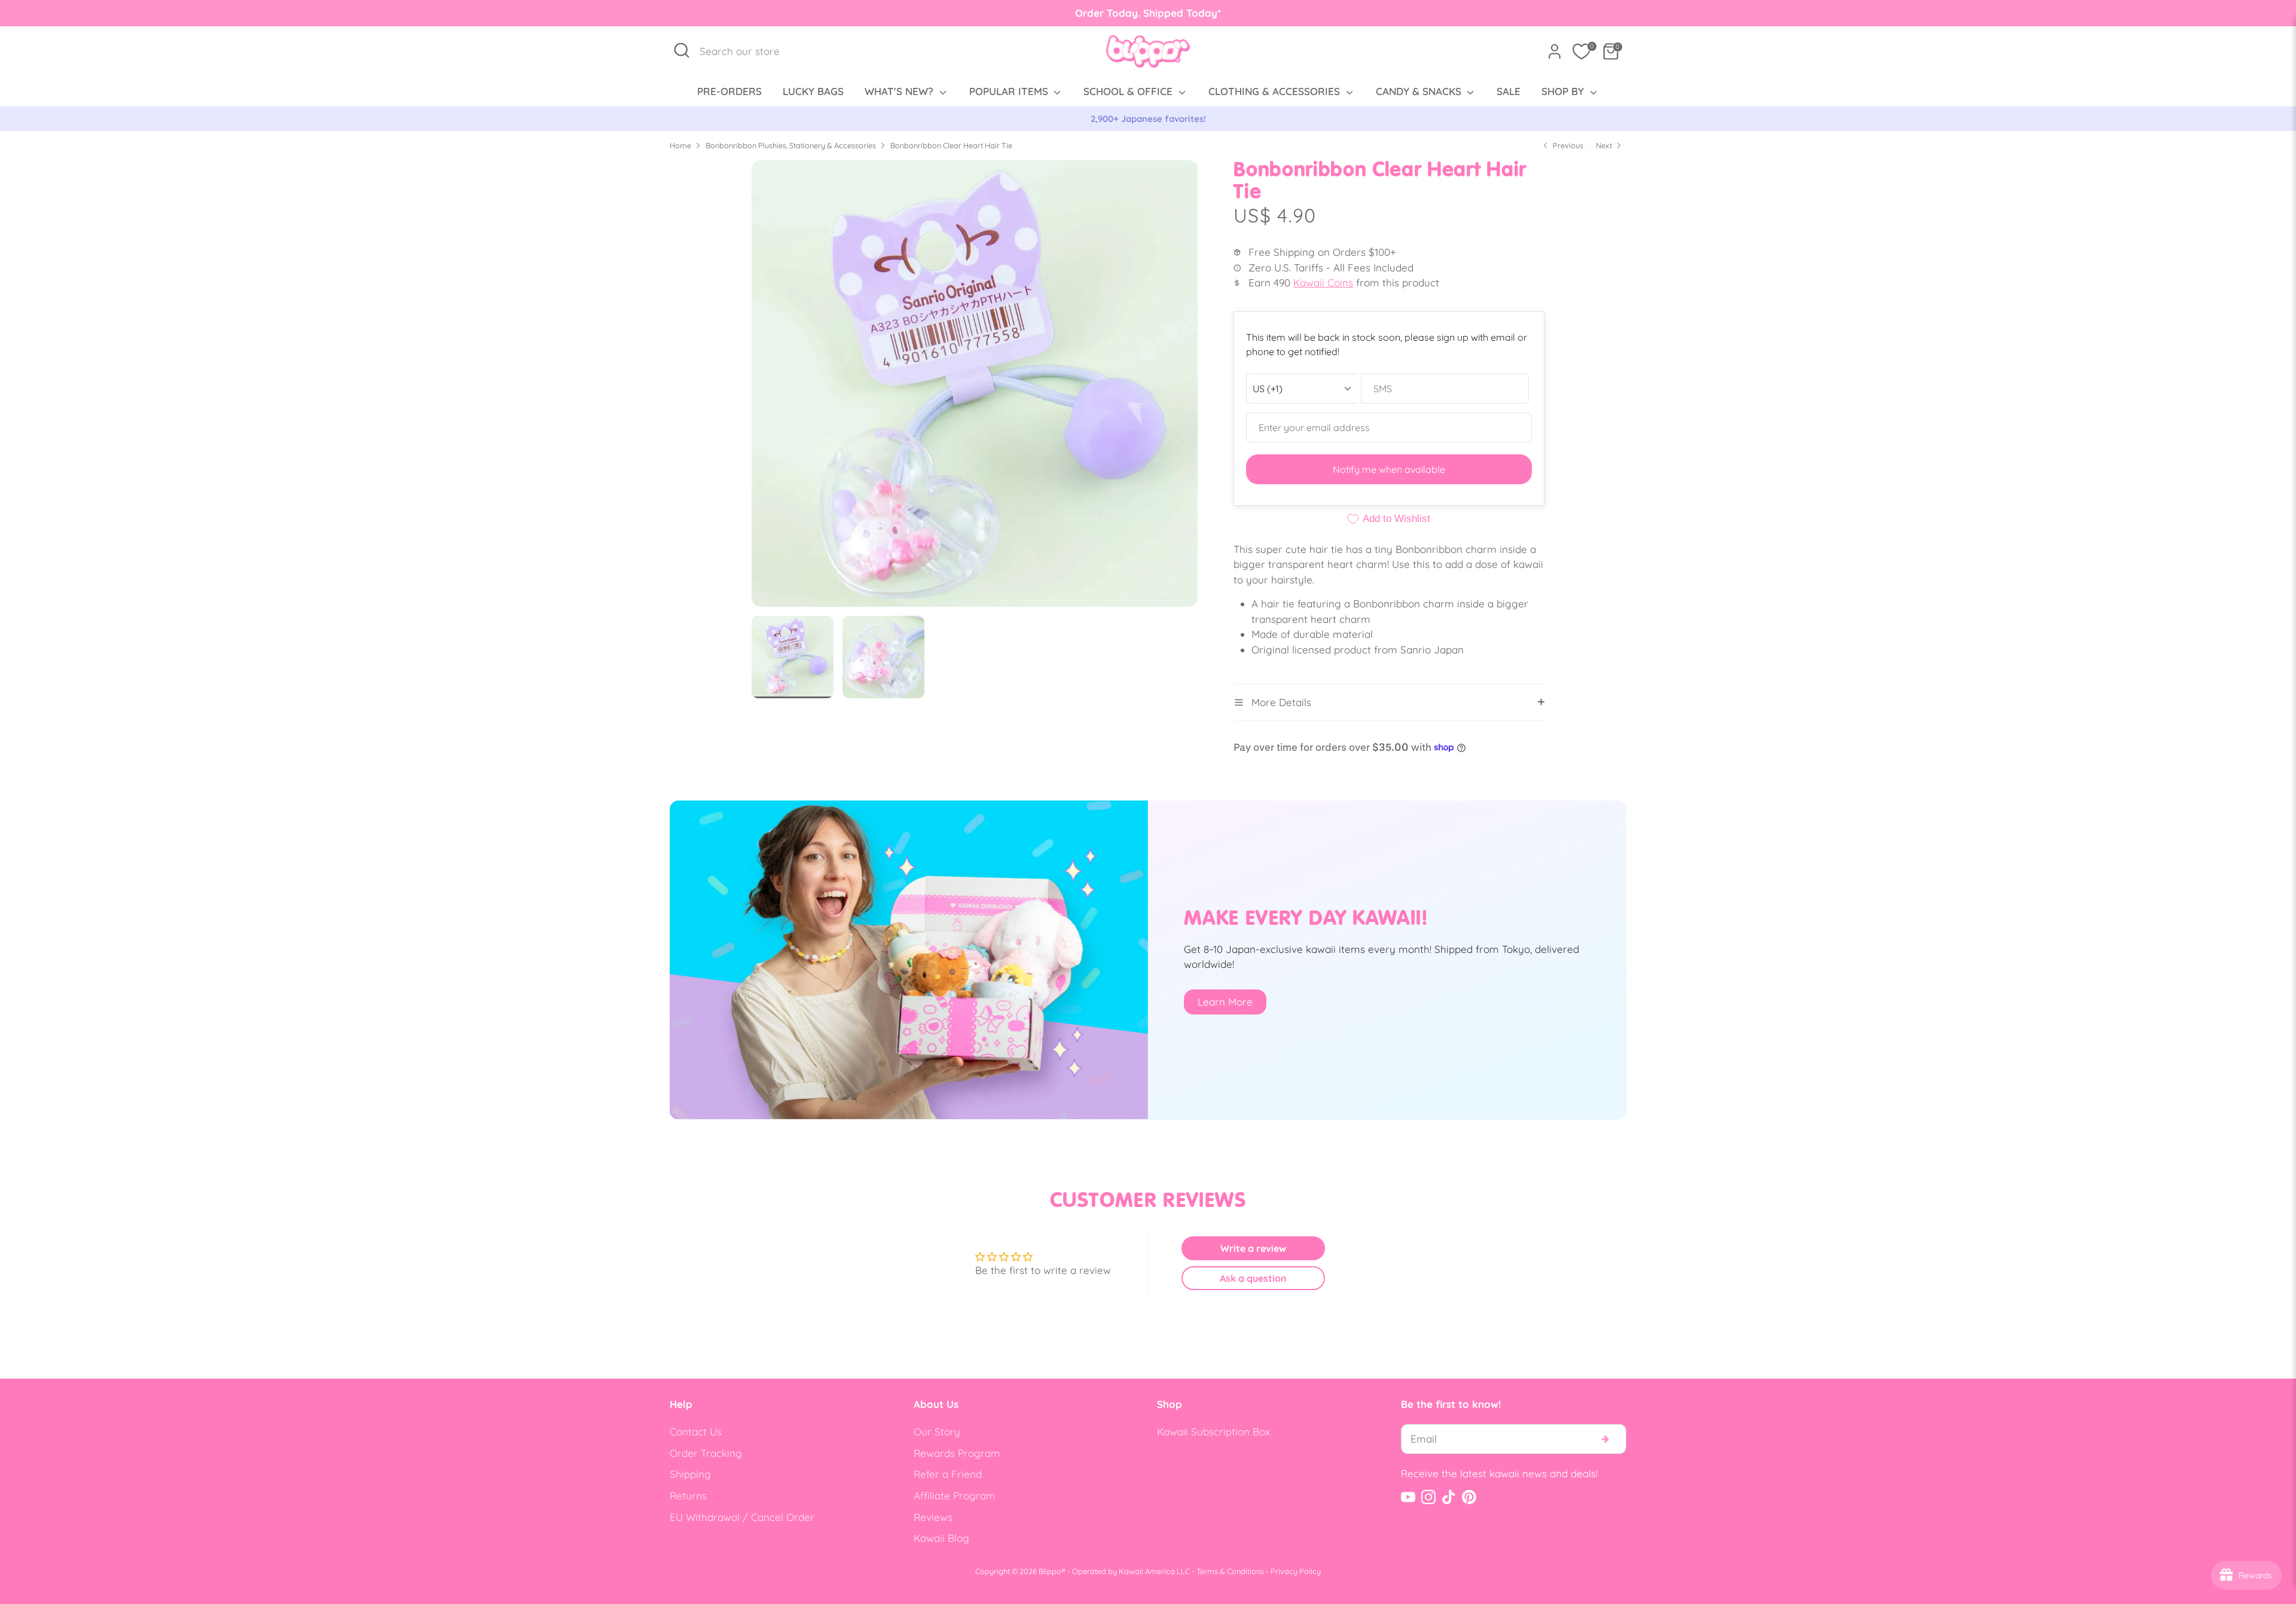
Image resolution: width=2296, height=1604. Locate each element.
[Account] (1555, 51)
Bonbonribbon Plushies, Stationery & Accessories (791, 145)
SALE (1509, 91)
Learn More (1225, 1002)
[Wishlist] (1581, 51)
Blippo (1050, 1571)
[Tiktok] (1449, 1497)
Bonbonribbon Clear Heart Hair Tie (951, 145)
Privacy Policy (1296, 1571)
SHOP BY (1564, 91)
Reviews (933, 1517)
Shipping (690, 1474)
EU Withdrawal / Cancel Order (742, 1517)
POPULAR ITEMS (1010, 91)
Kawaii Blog (941, 1538)
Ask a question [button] (1253, 1278)
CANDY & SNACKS (1420, 91)
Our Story (937, 1432)
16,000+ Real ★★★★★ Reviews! (1148, 119)
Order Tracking (706, 1453)
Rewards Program (957, 1453)
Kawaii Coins (1323, 282)
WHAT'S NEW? (900, 91)
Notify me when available (1389, 469)
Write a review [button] (1253, 1248)
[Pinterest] (1469, 1497)
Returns (688, 1495)
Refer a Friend (948, 1474)
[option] (1148, 119)
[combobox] (746, 51)
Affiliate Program (955, 1495)
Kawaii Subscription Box (1213, 1432)
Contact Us (696, 1432)
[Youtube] (1408, 1497)
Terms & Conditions (1230, 1571)
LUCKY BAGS (813, 91)
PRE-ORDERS (729, 91)
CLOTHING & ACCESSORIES (1276, 91)
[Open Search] (682, 50)
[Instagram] (1428, 1497)
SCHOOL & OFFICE (1129, 91)
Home (680, 145)
